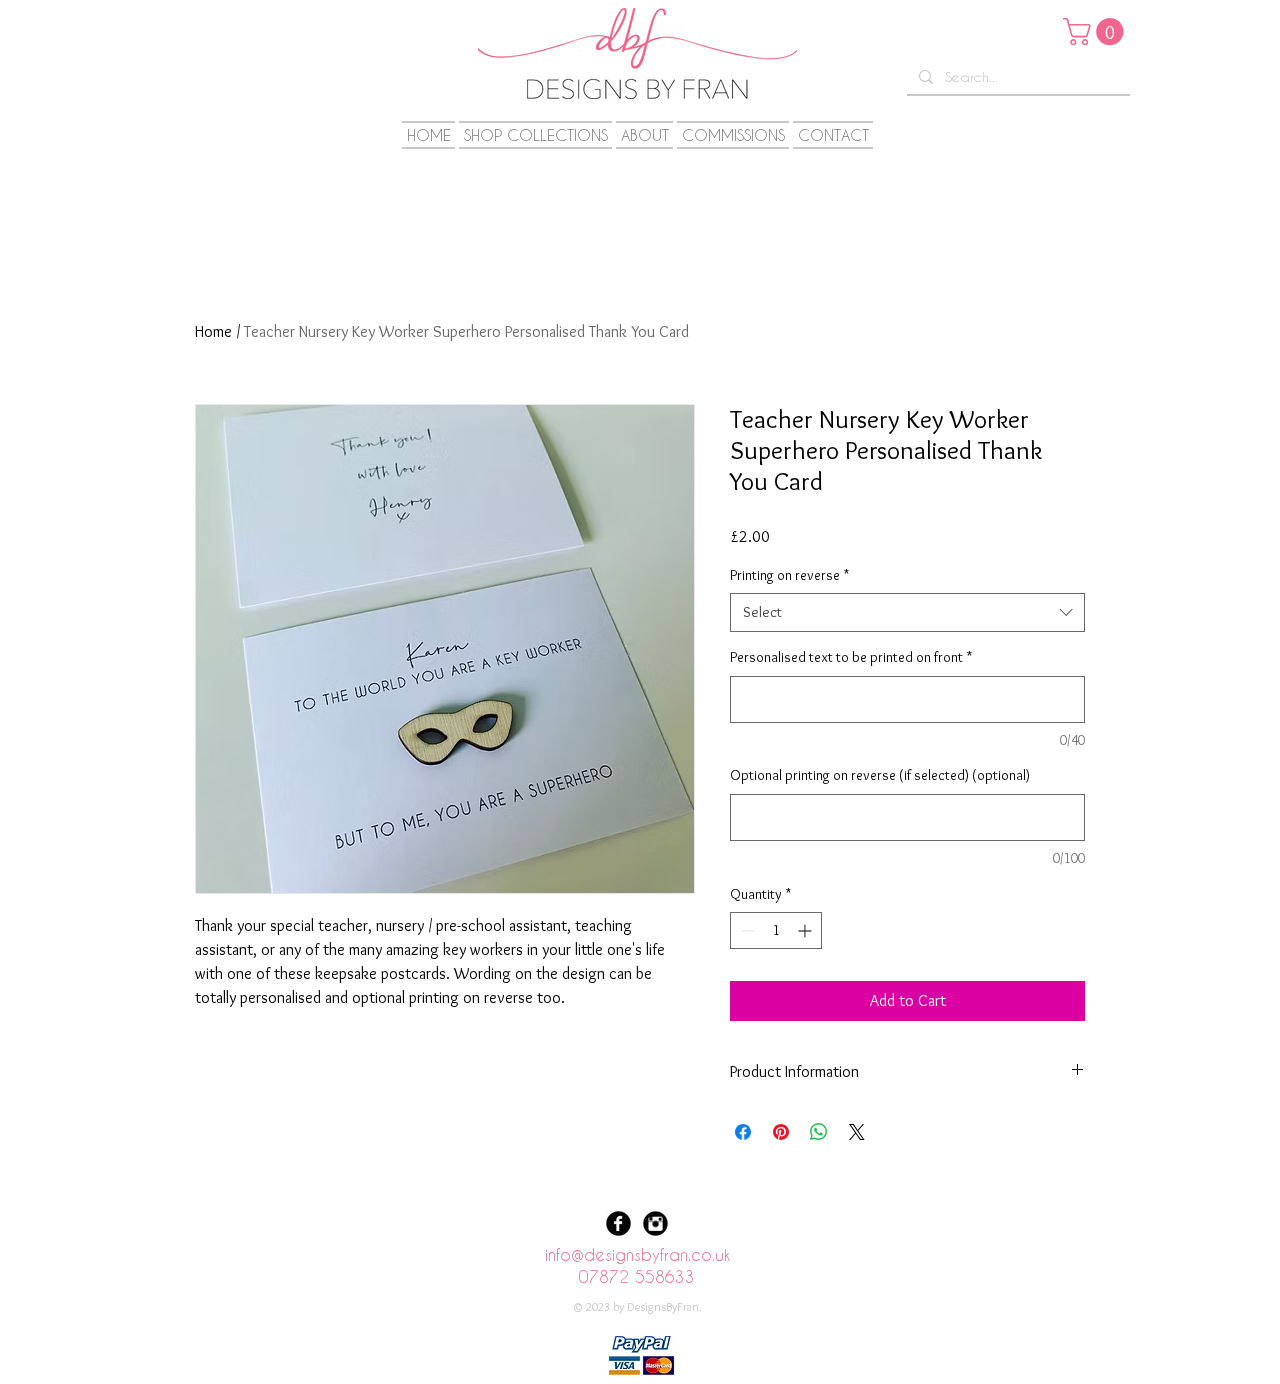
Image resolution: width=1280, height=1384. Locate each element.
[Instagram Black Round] (655, 1223)
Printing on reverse (789, 575)
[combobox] (907, 612)
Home (213, 331)
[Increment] (806, 930)
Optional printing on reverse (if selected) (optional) (880, 775)
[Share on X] (857, 1132)
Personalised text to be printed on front (851, 657)
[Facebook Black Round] (618, 1223)
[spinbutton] (776, 930)
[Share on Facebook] (743, 1132)
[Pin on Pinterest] (781, 1132)
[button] (1096, 31)
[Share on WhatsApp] (819, 1132)
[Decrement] (745, 930)
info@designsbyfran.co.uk (637, 1254)
